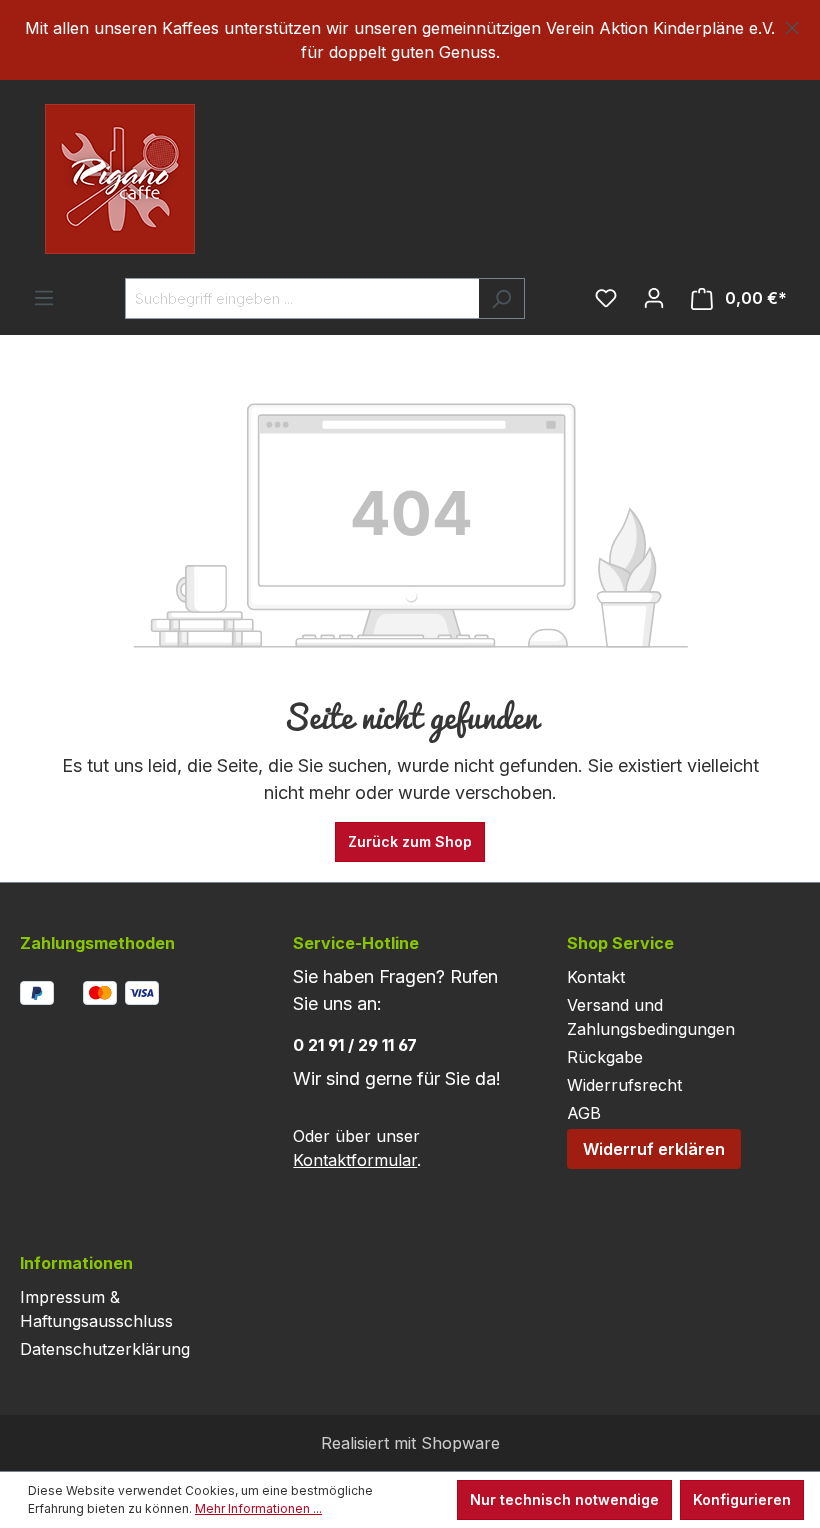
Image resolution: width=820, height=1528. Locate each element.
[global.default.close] (792, 24)
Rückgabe (605, 1057)
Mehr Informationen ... (258, 1508)
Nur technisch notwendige (564, 1499)
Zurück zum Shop (410, 841)
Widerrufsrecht (624, 1085)
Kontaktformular (355, 1160)
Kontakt (596, 977)
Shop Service (620, 943)
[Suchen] (501, 298)
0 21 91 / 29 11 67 (355, 1045)
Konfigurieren (742, 1499)
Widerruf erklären (654, 1149)
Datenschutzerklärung (105, 1349)
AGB (584, 1113)
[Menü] (44, 298)
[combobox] (302, 298)
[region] (410, 40)
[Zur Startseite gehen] (80, 179)
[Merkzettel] (606, 298)
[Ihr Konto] (654, 298)
